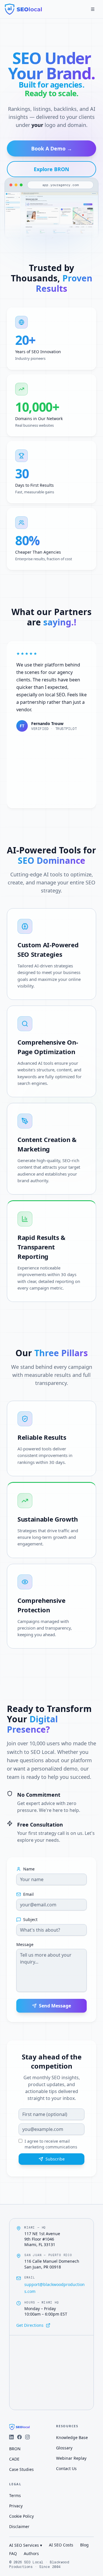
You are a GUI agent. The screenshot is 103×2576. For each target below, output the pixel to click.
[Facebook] (19, 2437)
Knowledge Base (72, 2437)
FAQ (13, 2553)
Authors (31, 2553)
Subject (30, 1920)
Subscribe (55, 2159)
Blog (84, 2545)
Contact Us (66, 2468)
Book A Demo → (52, 148)
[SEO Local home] (23, 9)
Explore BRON (51, 169)
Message (25, 1945)
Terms (15, 2495)
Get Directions (30, 2325)
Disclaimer (19, 2526)
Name (29, 1869)
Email (28, 1894)
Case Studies (21, 2469)
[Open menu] (93, 9)
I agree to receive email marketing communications (51, 2144)
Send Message (55, 2006)
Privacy (16, 2506)
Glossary (64, 2448)
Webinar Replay (71, 2458)
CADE (14, 2459)
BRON (15, 2449)
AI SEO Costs (61, 2545)
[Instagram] (27, 2437)
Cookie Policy (21, 2516)
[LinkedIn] (11, 2437)
